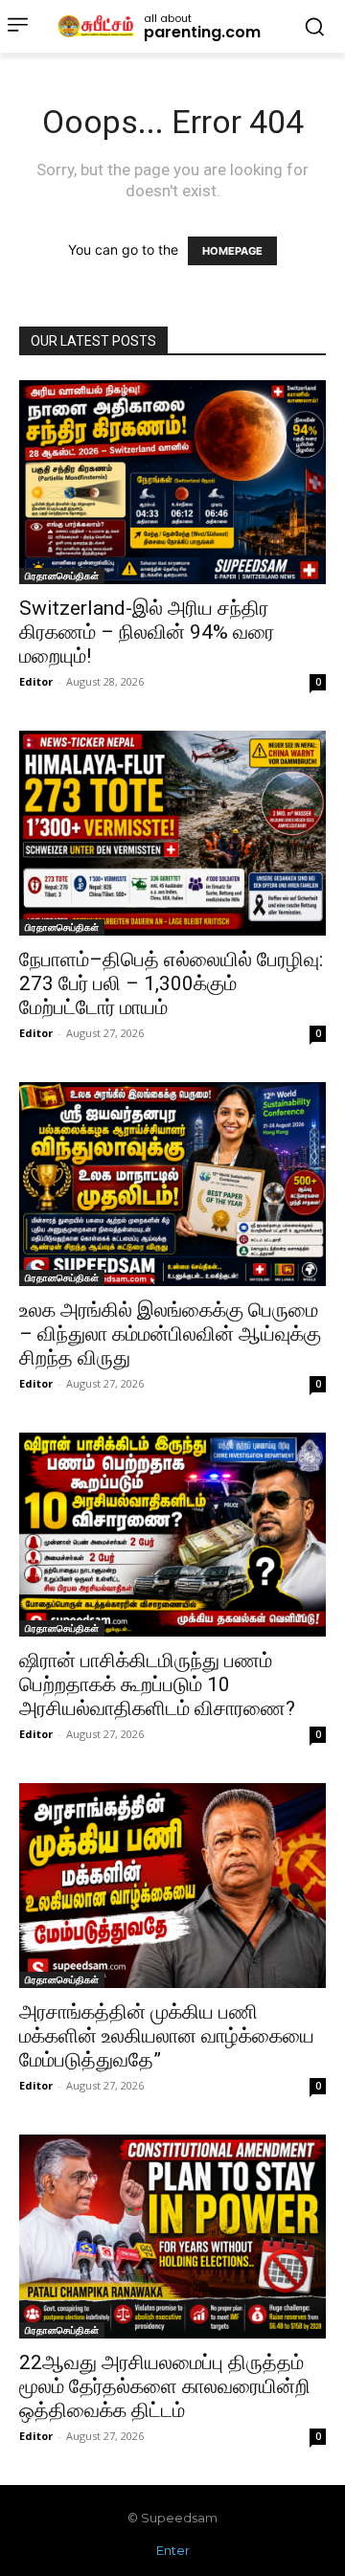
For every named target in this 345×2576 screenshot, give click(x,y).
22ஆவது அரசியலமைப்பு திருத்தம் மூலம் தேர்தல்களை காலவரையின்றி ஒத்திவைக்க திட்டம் (165, 2386)
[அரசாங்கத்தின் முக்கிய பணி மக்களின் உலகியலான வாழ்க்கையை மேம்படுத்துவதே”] (172, 1885)
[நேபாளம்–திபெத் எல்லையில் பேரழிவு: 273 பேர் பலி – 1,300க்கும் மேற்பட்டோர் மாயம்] (172, 833)
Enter (173, 2550)
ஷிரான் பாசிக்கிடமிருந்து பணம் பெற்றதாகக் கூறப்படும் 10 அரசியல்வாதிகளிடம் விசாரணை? (157, 1684)
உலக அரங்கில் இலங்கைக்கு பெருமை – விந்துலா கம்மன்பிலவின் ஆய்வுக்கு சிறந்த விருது (170, 1334)
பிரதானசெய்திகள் (62, 576)
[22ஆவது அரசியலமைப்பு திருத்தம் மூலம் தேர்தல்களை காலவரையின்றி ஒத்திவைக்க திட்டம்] (172, 2237)
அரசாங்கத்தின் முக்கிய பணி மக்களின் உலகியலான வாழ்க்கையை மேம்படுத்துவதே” (167, 2036)
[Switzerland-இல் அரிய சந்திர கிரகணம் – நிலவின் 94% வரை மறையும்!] (172, 482)
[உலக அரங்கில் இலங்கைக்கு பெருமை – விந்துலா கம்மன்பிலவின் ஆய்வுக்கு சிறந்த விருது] (172, 1184)
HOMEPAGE (232, 251)
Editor (36, 681)
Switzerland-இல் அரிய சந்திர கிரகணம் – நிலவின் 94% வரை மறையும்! (147, 632)
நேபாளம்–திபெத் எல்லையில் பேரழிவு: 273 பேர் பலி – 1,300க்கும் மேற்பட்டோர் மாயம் (171, 983)
